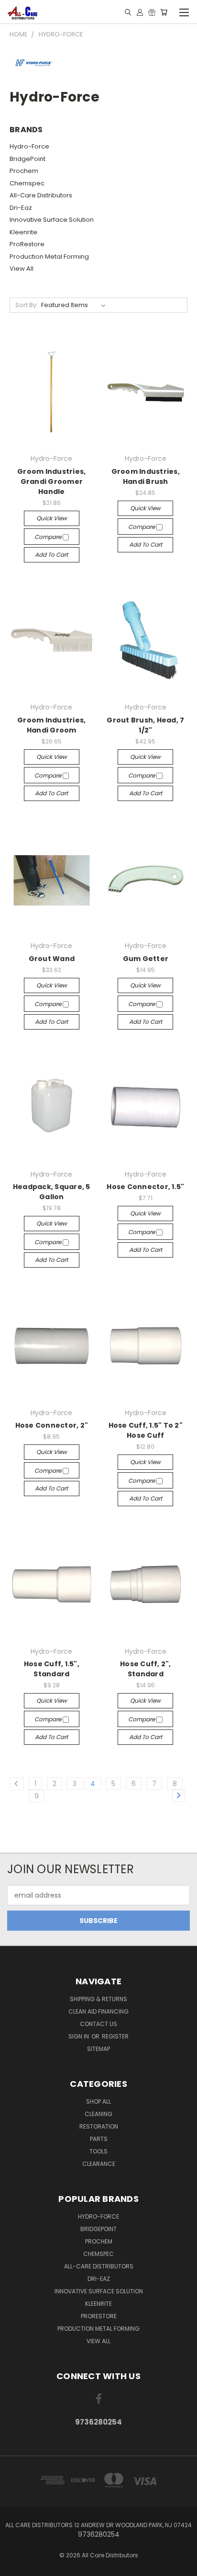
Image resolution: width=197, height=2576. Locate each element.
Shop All (98, 2101)
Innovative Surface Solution (52, 220)
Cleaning (98, 2114)
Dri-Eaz (21, 208)
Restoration (99, 2126)
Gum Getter (146, 959)
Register (115, 2036)
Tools (98, 2151)
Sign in (79, 2036)
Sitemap (98, 2049)
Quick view (52, 518)
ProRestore (27, 244)
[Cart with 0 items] (164, 12)
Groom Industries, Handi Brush (146, 476)
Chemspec (27, 183)
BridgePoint (27, 159)
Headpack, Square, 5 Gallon (52, 1192)
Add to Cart (51, 555)
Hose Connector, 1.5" (145, 1187)
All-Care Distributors (41, 195)
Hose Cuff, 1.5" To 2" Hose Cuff (146, 1430)
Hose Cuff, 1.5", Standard (52, 1669)
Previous (15, 2566)
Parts (99, 2139)
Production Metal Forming (49, 257)
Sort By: (27, 305)
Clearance (99, 2164)
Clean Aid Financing (98, 2011)
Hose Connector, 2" (52, 1425)
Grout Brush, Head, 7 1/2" (145, 725)
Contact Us (98, 2024)
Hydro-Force (29, 146)
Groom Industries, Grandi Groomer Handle (51, 481)
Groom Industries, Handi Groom (51, 725)
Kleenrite (23, 232)
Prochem (24, 171)
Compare (49, 537)
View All (22, 269)
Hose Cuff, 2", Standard (146, 1669)
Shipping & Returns (98, 1999)
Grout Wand (52, 959)
